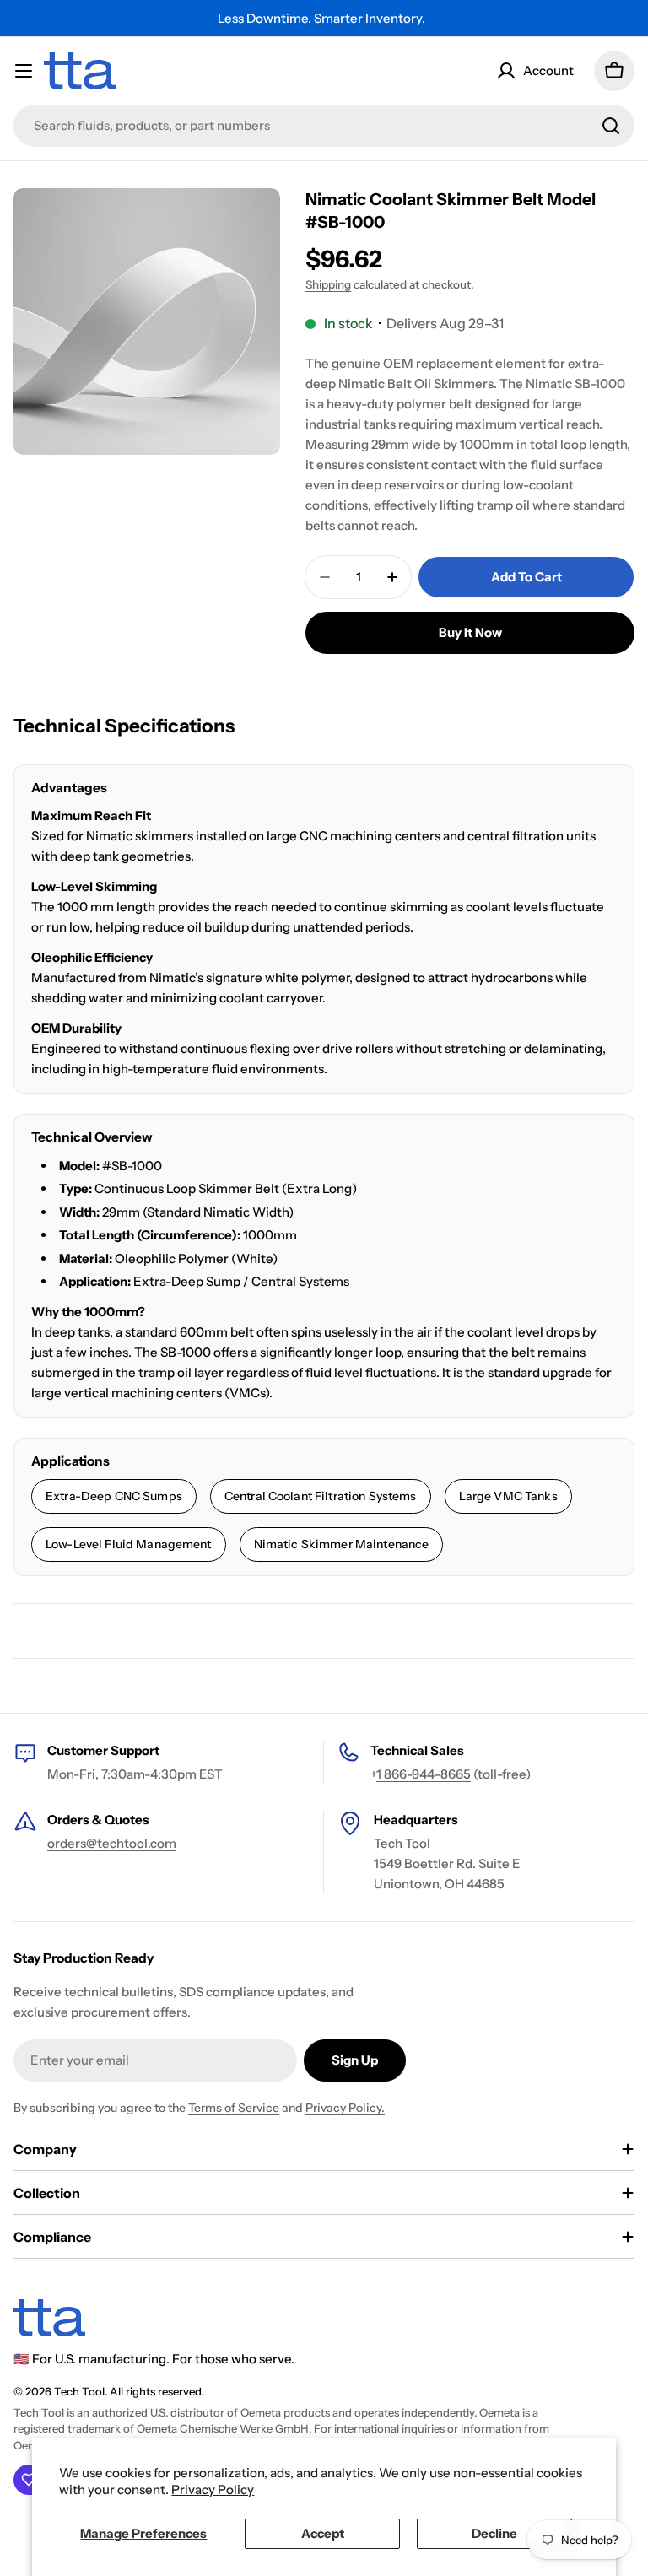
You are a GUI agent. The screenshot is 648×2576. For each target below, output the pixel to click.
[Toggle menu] (24, 71)
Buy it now (470, 632)
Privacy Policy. (345, 2108)
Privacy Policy (213, 2490)
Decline (494, 2533)
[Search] (611, 126)
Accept (323, 2533)
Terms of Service (234, 2108)
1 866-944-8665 (424, 1774)
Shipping (328, 284)
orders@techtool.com (112, 1843)
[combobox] (324, 126)
